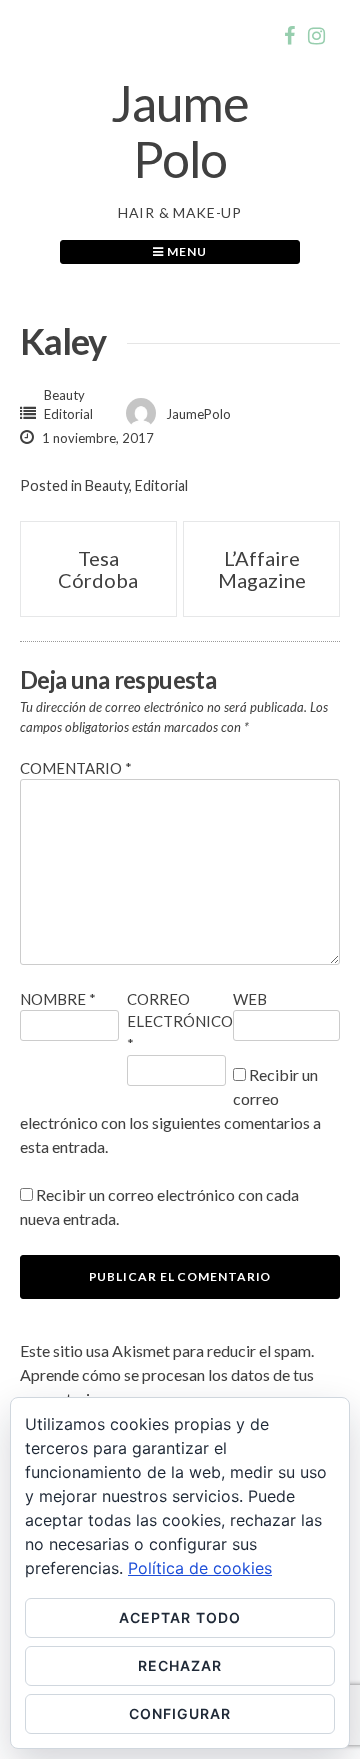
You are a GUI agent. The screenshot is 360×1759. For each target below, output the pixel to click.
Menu (185, 251)
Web (250, 999)
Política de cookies (200, 1568)
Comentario (76, 768)
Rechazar (180, 1665)
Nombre (58, 999)
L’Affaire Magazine (262, 569)
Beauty (64, 395)
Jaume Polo (180, 131)
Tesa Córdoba (98, 569)
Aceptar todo (180, 1617)
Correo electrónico (180, 1021)
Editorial (68, 414)
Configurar (180, 1713)
